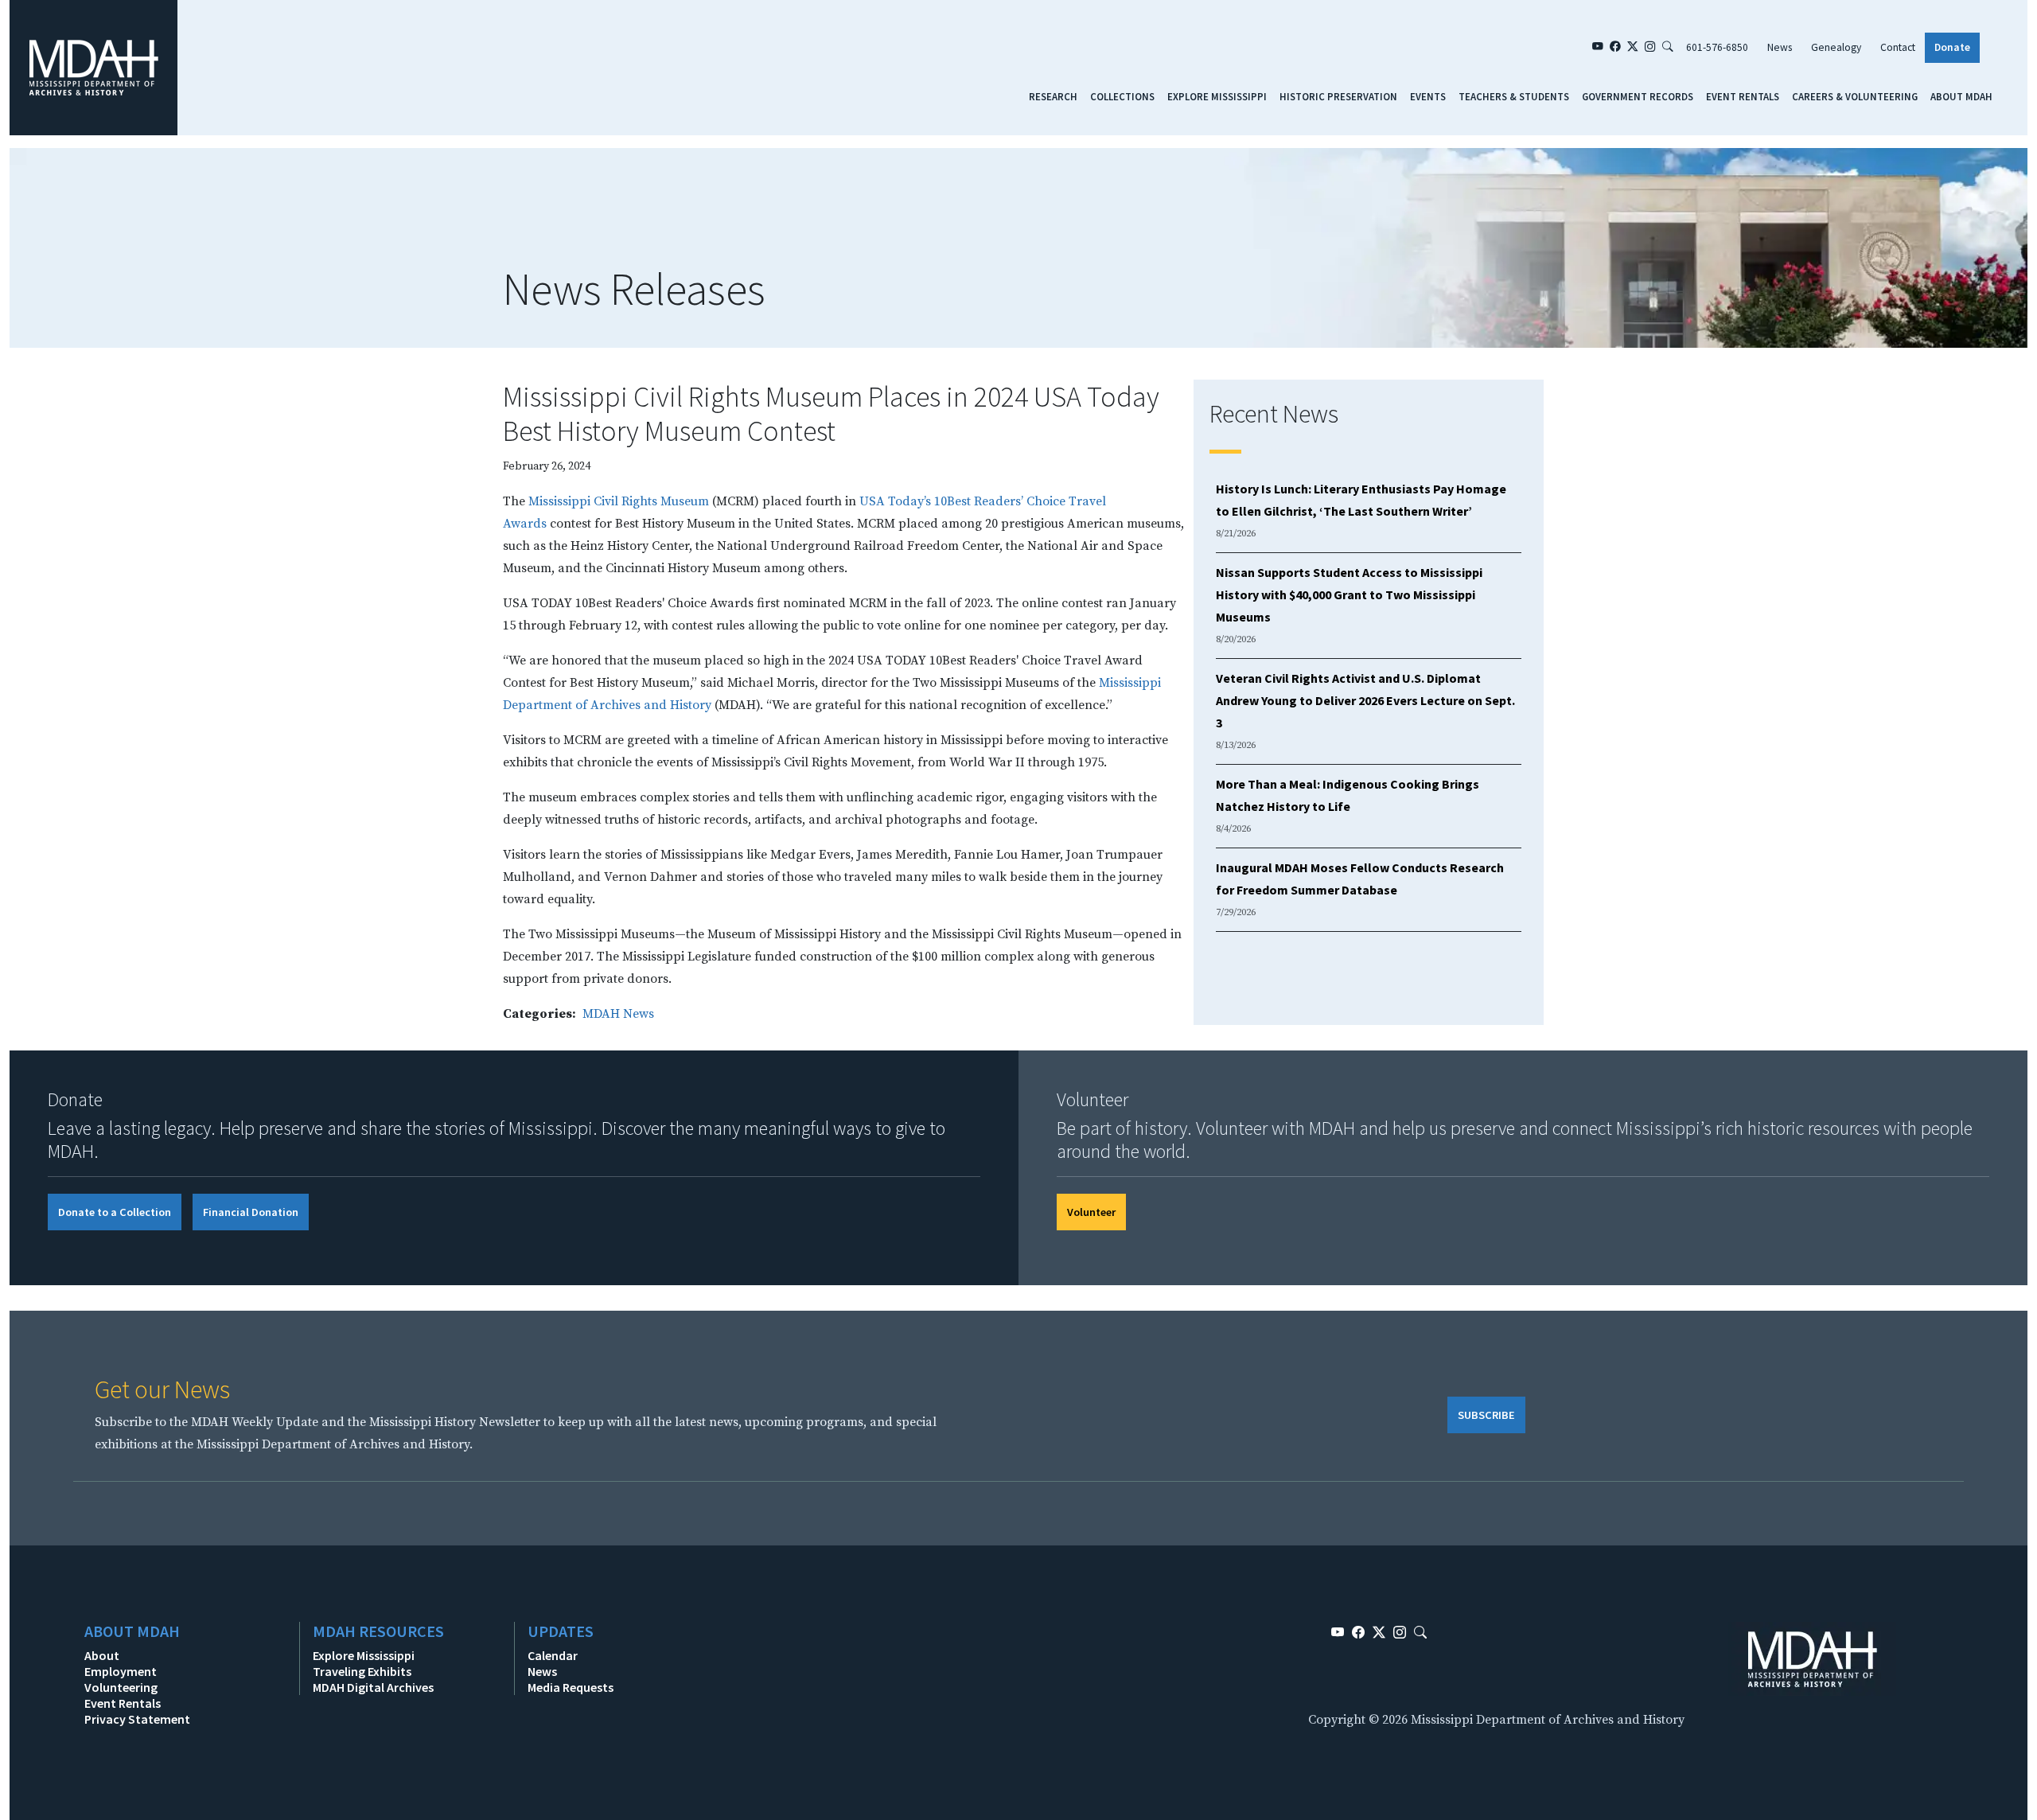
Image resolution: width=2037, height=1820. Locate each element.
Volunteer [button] (1091, 1212)
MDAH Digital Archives (373, 1687)
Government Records (1638, 96)
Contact (1898, 47)
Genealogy (1836, 47)
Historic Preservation (1338, 96)
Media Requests (571, 1687)
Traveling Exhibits (362, 1671)
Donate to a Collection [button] (115, 1212)
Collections (1122, 96)
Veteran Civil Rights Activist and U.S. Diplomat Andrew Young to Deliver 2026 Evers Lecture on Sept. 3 (1365, 700)
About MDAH (1961, 96)
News (1780, 47)
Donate (1952, 47)
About (102, 1655)
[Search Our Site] (1668, 48)
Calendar (553, 1655)
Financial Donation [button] (251, 1212)
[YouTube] (1598, 48)
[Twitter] (1633, 48)
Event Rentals (1743, 96)
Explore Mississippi (1217, 96)
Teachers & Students (1514, 96)
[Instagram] (1650, 48)
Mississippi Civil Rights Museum (619, 501)
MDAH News (618, 1014)
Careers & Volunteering (1855, 96)
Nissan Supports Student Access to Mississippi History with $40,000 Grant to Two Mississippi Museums (1349, 594)
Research (1053, 96)
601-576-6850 (1717, 47)
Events (1428, 96)
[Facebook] (1615, 48)
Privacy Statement (137, 1719)
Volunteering (121, 1687)
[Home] (93, 67)
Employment (121, 1671)
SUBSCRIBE (1486, 1415)
